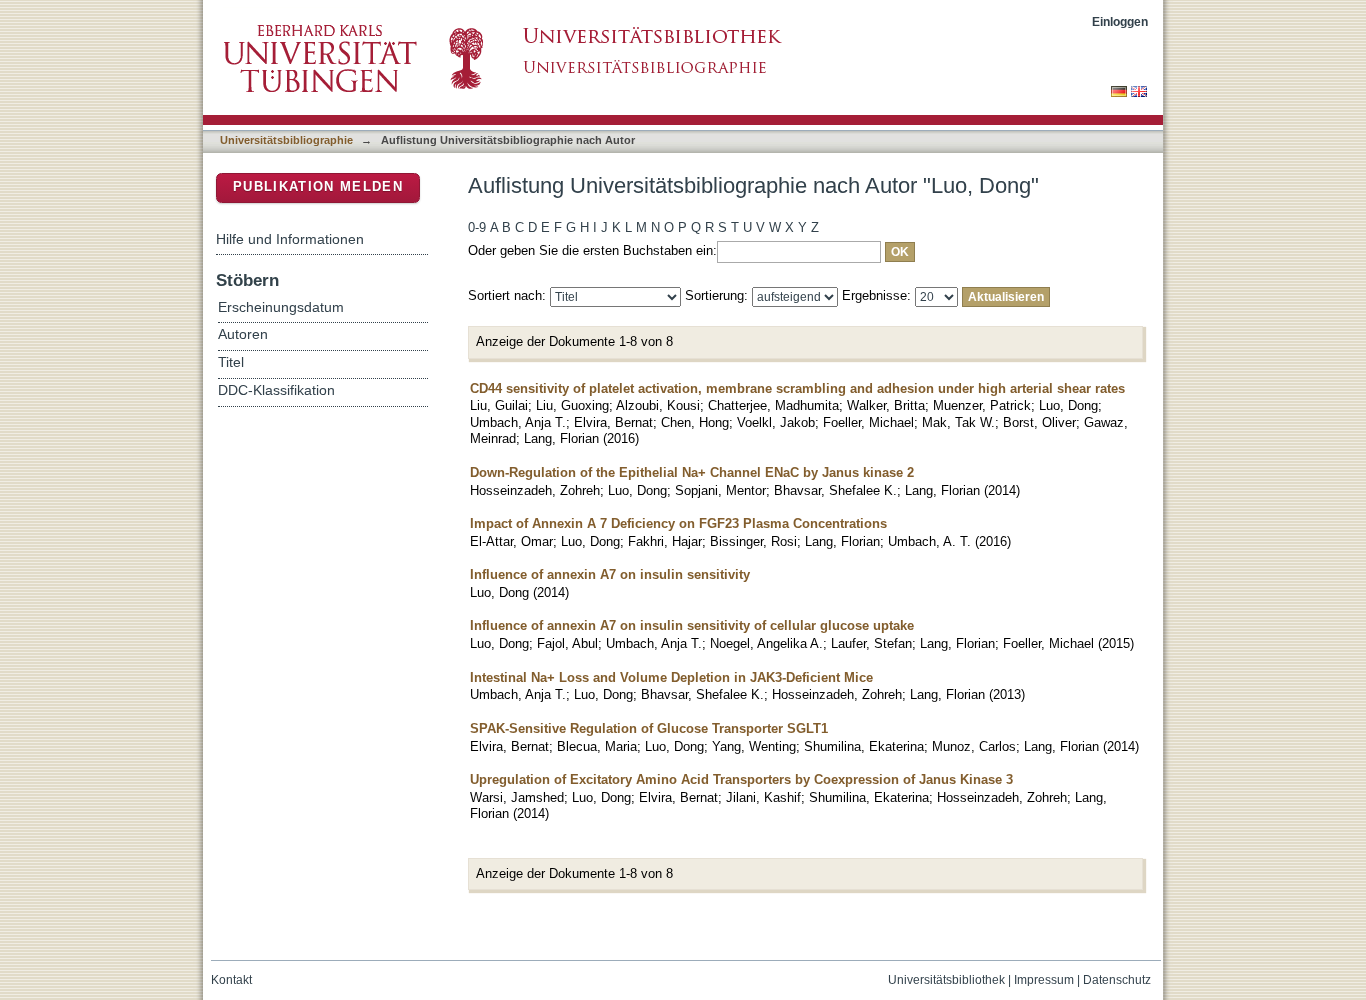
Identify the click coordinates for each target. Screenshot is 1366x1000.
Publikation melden (318, 186)
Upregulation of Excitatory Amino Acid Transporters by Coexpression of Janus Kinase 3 (741, 779)
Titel (231, 362)
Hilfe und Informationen (290, 239)
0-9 (477, 227)
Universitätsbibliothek (946, 980)
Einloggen (1120, 21)
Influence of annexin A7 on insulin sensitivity (610, 574)
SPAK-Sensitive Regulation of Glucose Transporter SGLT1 (649, 728)
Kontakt (231, 980)
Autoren (243, 334)
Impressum (1044, 980)
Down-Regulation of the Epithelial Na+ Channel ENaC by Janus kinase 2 (692, 472)
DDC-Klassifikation (276, 390)
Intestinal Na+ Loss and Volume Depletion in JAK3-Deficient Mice (671, 677)
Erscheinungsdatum (281, 307)
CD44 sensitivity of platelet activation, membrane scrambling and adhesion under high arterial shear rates (797, 388)
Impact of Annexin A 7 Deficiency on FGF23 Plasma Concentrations (678, 523)
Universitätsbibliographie (286, 140)
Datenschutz (1117, 980)
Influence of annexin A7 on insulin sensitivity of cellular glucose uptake (692, 625)
